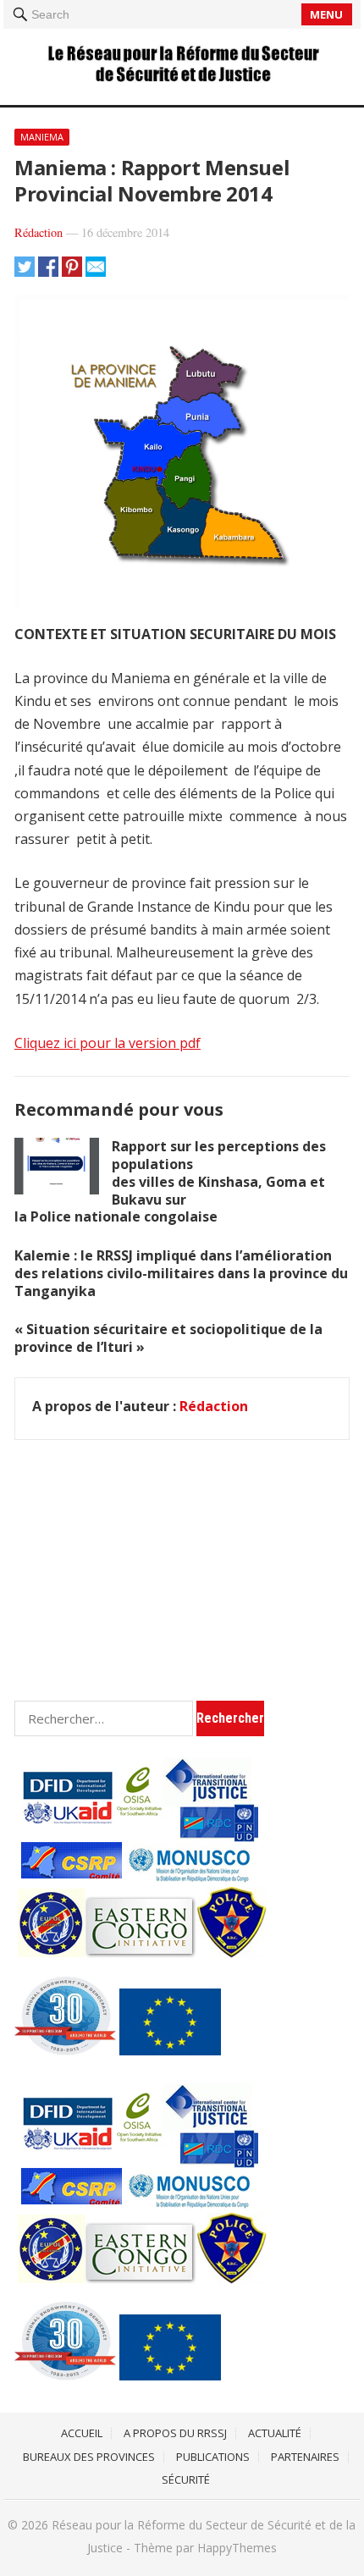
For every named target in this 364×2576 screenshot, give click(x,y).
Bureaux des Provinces (89, 2457)
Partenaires (305, 2457)
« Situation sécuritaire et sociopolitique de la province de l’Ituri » (168, 1338)
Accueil (82, 2433)
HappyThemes (237, 2548)
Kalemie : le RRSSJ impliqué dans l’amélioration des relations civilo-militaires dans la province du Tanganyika (181, 1273)
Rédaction (39, 232)
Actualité (275, 2433)
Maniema (42, 137)
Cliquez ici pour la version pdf (108, 1043)
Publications (213, 2457)
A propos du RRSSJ (175, 2433)
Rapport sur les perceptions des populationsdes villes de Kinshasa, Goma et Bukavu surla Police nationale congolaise (170, 1181)
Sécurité (186, 2479)
